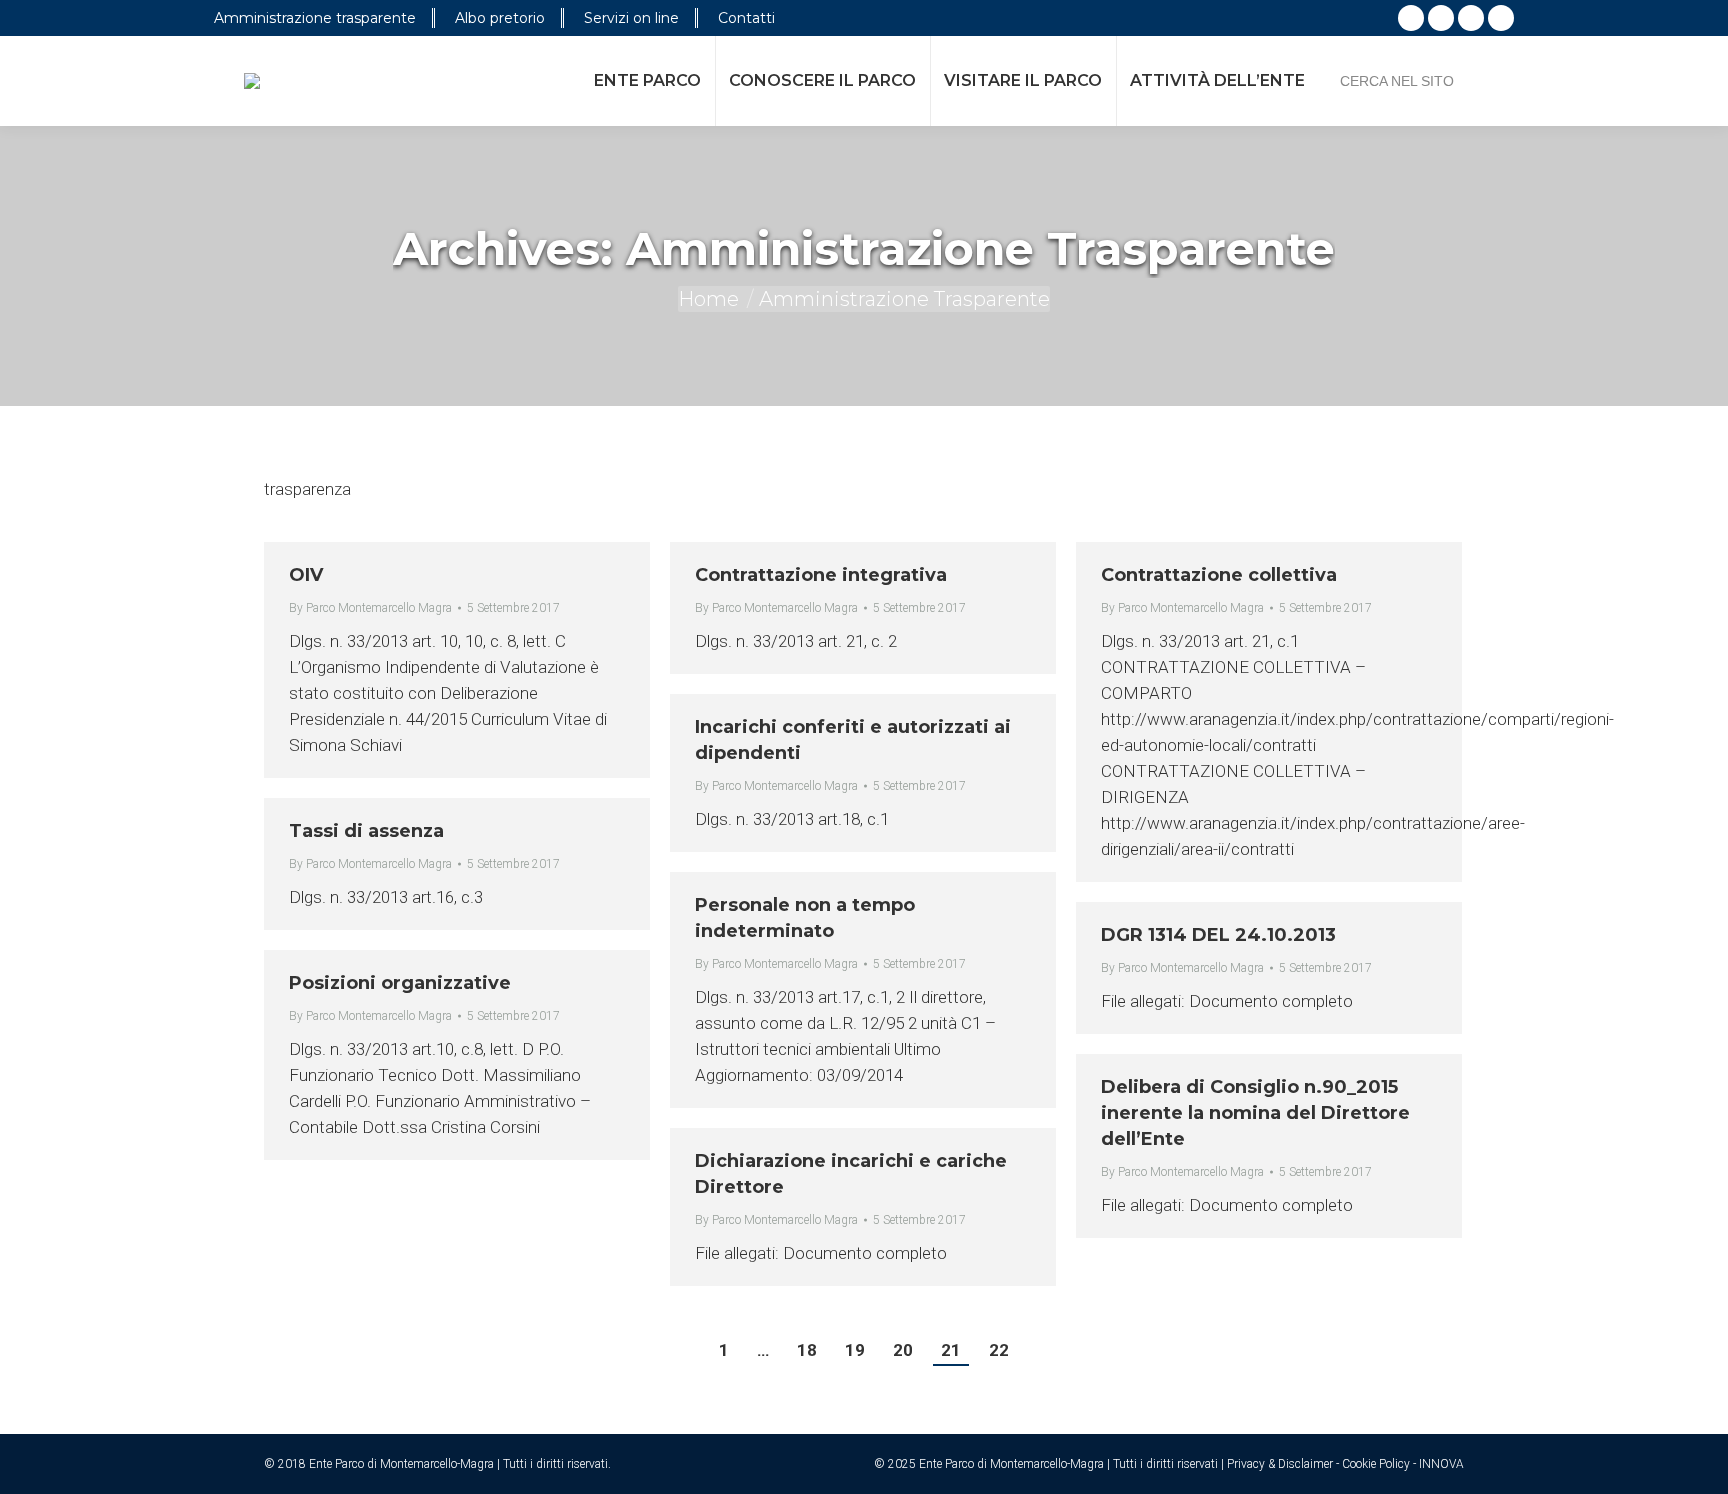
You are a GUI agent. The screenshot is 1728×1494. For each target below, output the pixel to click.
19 (855, 1350)
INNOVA (1441, 1464)
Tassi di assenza (366, 831)
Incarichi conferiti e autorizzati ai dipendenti (853, 740)
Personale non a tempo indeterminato (805, 918)
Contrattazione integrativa (821, 575)
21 (951, 1350)
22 (999, 1350)
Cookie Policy (1376, 1464)
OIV (306, 575)
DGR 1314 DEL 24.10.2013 (1218, 935)
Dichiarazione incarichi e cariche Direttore (851, 1174)
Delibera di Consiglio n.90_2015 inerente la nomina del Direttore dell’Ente (1255, 1113)
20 (903, 1350)
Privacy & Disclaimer (1280, 1464)
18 (807, 1350)
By (370, 608)
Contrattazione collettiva (1219, 575)
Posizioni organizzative (400, 983)
